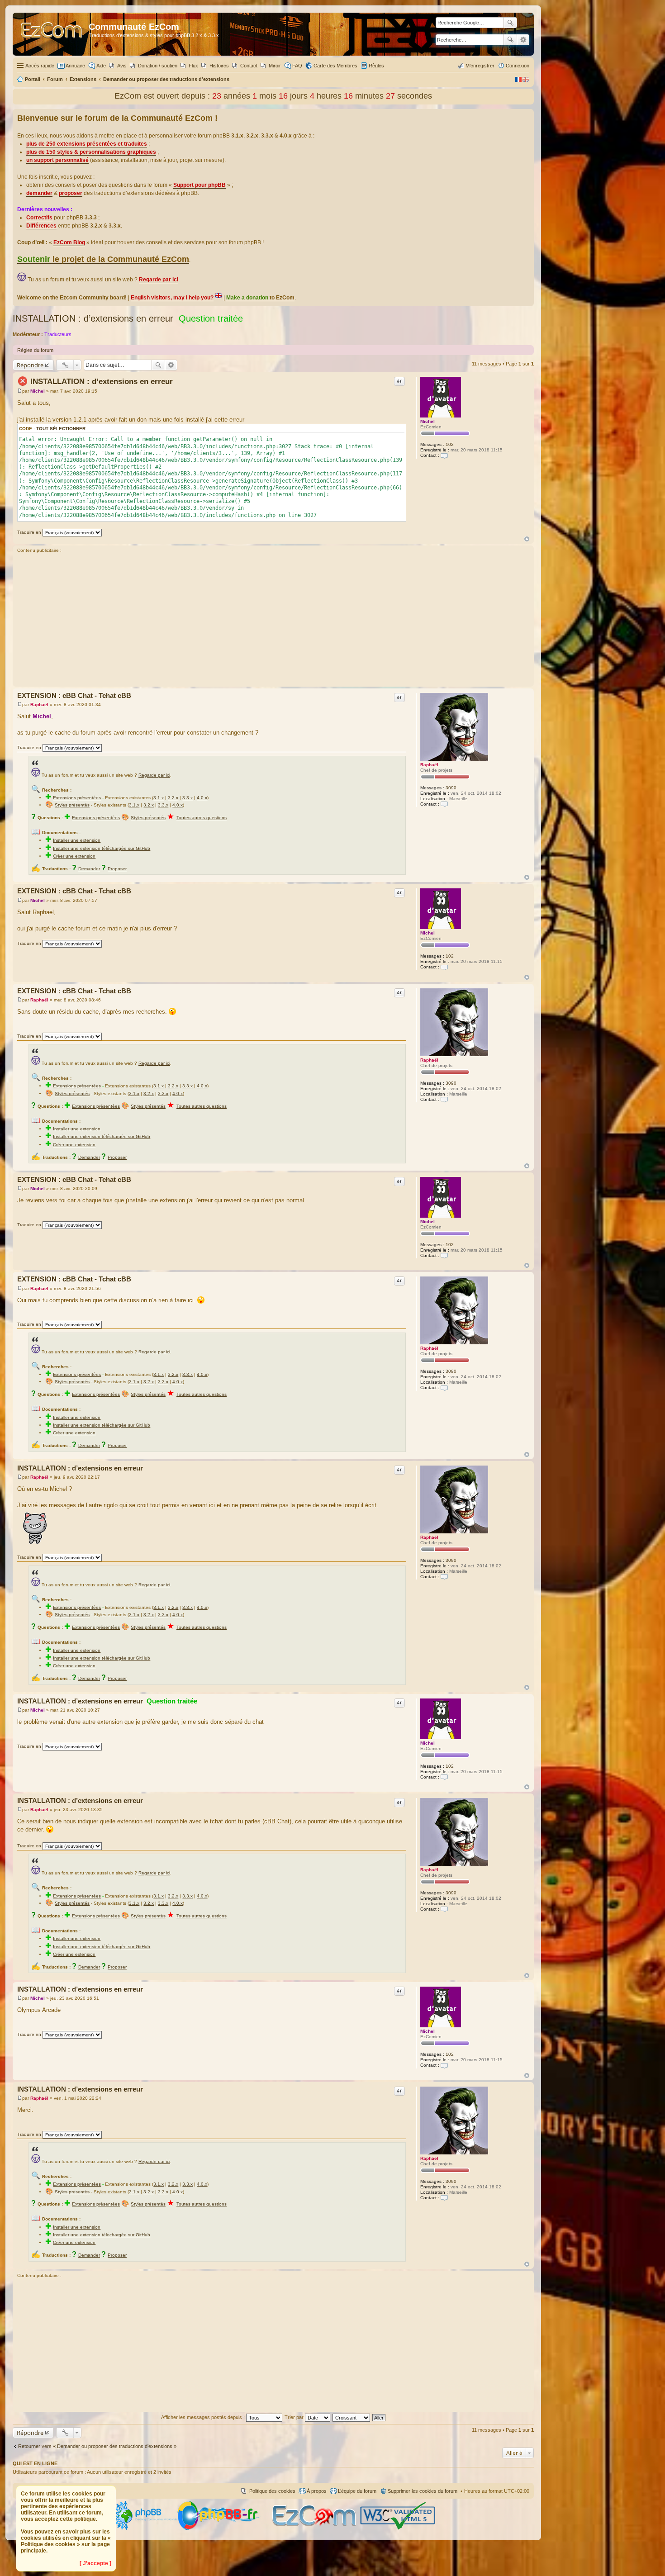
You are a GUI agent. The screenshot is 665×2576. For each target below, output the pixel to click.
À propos (317, 2491)
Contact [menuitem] (249, 66)
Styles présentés (72, 805)
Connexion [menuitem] (518, 66)
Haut (527, 539)
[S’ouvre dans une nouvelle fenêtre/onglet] (144, 2528)
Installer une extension (77, 840)
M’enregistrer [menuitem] (480, 66)
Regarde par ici (154, 775)
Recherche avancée (523, 40)
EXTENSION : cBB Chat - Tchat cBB (74, 695)
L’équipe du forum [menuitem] (357, 2491)
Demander (89, 869)
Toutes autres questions (202, 818)
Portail (33, 79)
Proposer (117, 869)
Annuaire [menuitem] (75, 66)
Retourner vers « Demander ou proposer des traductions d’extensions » (97, 2446)
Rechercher (510, 40)
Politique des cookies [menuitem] (272, 2491)
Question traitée (211, 318)
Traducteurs (58, 334)
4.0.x (202, 798)
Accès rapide (40, 66)
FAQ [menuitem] (297, 66)
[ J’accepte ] (95, 2563)
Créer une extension (74, 856)
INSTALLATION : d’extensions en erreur (93, 318)
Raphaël (429, 765)
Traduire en (29, 532)
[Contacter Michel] (444, 455)
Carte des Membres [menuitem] (335, 66)
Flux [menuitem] (193, 66)
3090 (451, 788)
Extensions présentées (77, 798)
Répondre (30, 365)
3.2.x (173, 798)
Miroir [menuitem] (275, 66)
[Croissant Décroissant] (352, 2417)
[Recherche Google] (510, 23)
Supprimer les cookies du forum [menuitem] (423, 2491)
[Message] (20, 391)
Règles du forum (35, 350)
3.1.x (159, 798)
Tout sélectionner (61, 429)
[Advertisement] (273, 621)
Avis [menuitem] (122, 66)
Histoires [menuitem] (219, 66)
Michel (427, 421)
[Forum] (52, 34)
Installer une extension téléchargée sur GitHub (102, 848)
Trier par (295, 2417)
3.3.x (188, 798)
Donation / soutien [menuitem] (158, 66)
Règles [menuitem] (376, 66)
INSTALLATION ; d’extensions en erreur (80, 1468)
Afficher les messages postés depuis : (204, 2417)
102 (450, 444)
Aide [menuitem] (101, 66)
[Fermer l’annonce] (527, 116)
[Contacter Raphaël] (444, 804)
